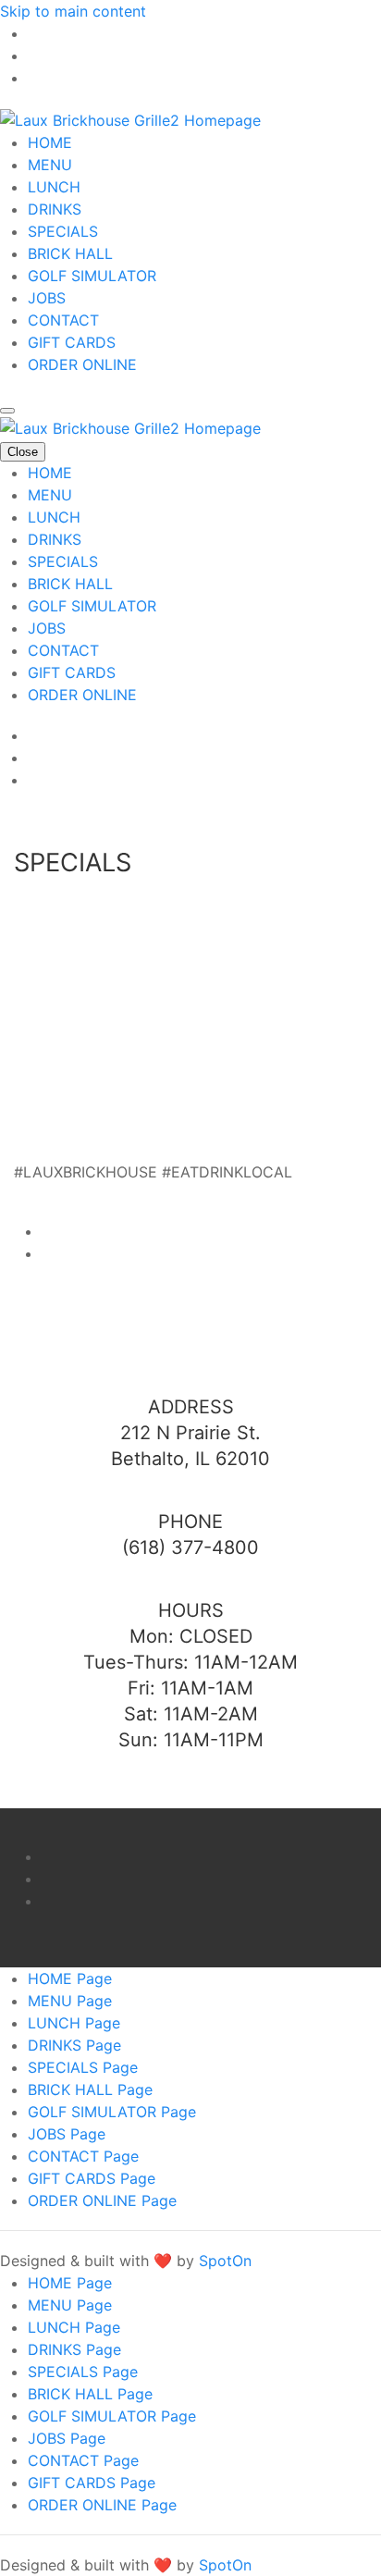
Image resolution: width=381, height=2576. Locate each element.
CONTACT (63, 320)
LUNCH (54, 187)
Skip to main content (73, 11)
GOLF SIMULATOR (92, 276)
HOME (50, 142)
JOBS (47, 298)
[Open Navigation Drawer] (7, 411)
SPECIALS (63, 231)
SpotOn (225, 2261)
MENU (50, 165)
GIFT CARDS (72, 342)
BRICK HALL (70, 253)
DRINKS (55, 209)
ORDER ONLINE (82, 364)
